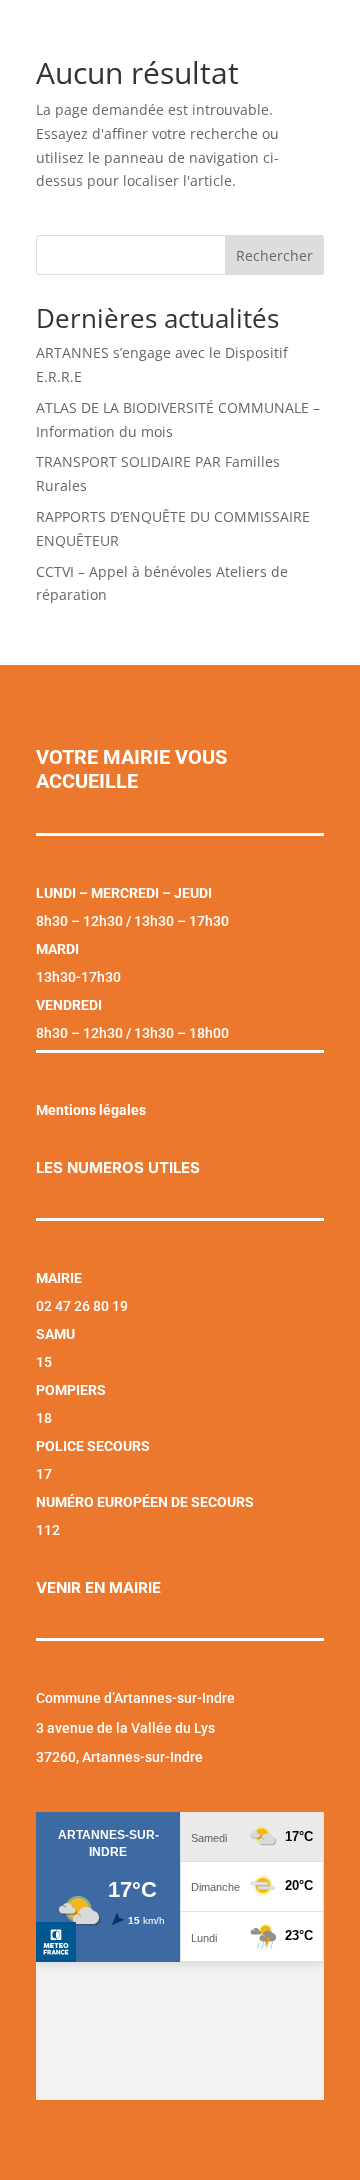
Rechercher (274, 255)
